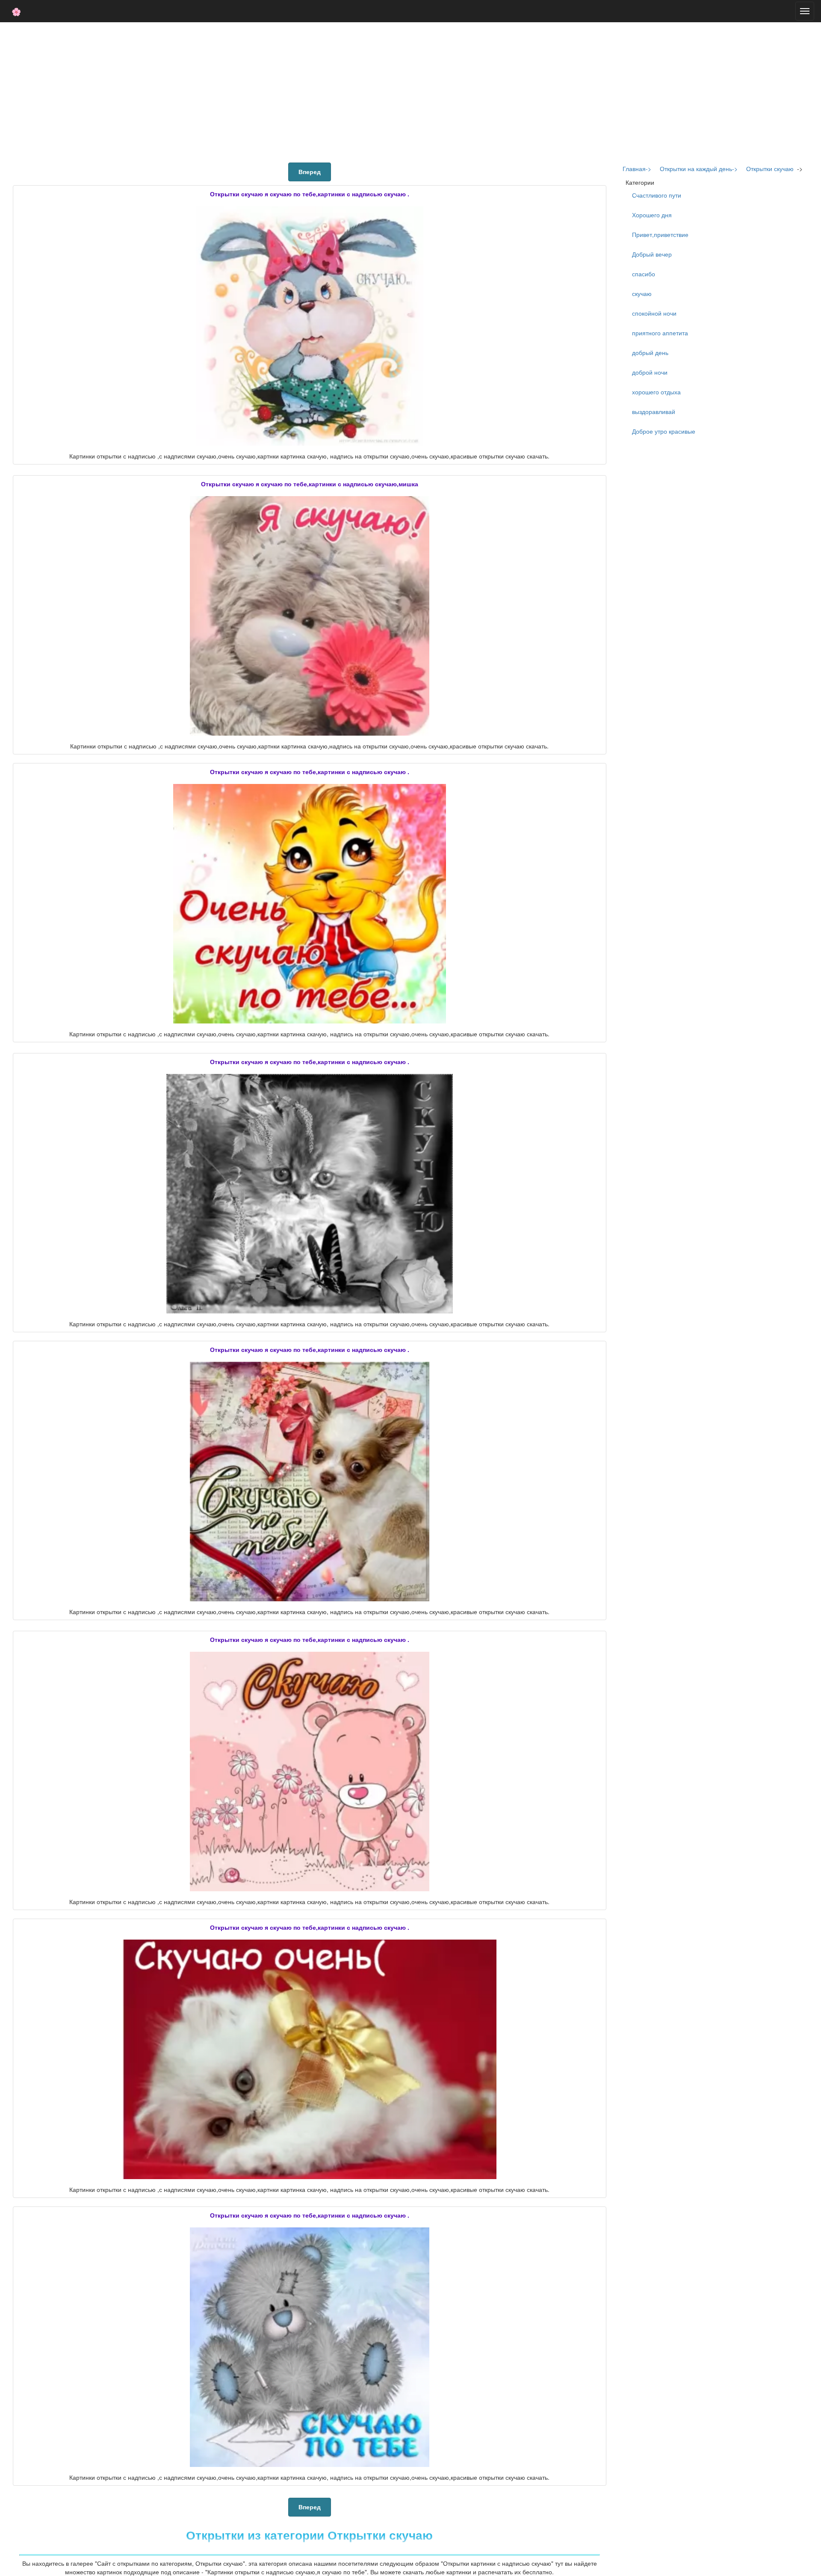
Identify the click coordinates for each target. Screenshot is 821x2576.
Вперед (310, 172)
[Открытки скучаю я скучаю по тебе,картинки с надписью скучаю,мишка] (310, 616)
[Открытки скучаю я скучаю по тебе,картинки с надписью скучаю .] (310, 326)
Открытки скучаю (770, 169)
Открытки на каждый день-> (699, 169)
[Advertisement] (410, 91)
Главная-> (637, 169)
